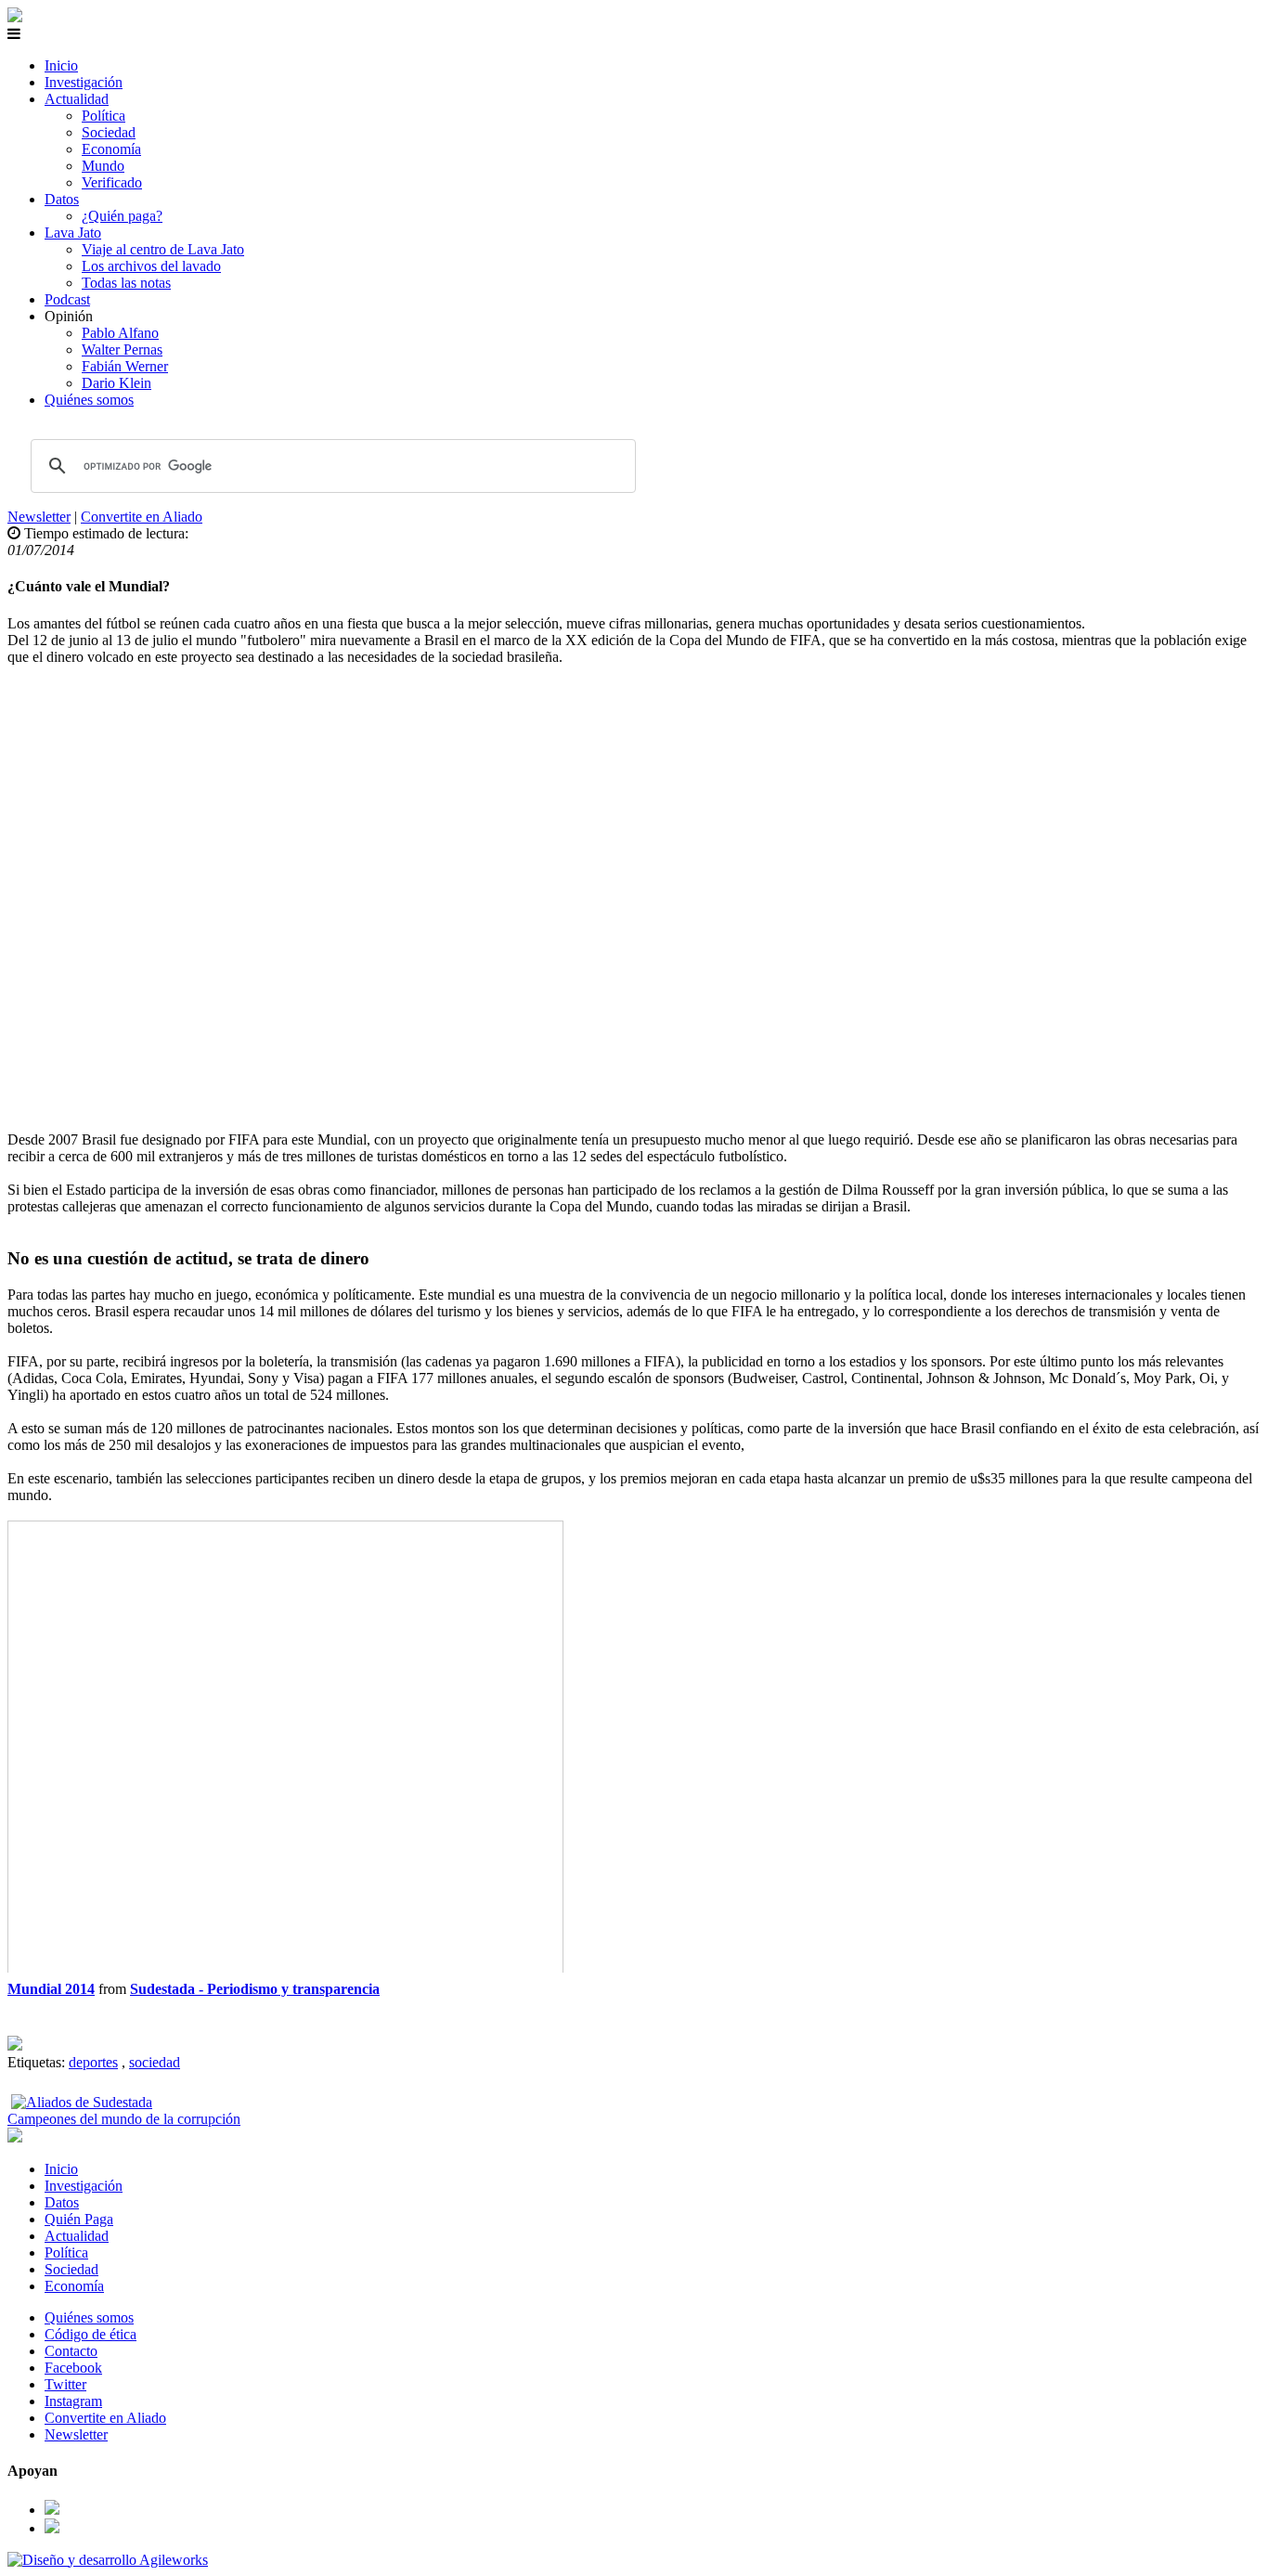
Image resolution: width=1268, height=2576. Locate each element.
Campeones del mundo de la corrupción (124, 2119)
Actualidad (77, 99)
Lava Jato (73, 233)
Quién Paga (79, 2219)
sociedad (155, 2062)
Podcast (67, 299)
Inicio (61, 65)
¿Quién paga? (122, 216)
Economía (111, 149)
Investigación (84, 82)
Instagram (73, 2401)
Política (104, 116)
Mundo (103, 166)
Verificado (112, 182)
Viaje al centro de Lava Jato (163, 249)
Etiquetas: (38, 2062)
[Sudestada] (15, 17)
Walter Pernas (122, 350)
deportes (93, 2062)
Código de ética (91, 2334)
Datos (62, 199)
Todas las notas (126, 283)
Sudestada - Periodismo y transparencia (255, 1989)
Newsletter (39, 517)
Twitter (65, 2384)
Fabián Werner (125, 366)
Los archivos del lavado (151, 266)
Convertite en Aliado (142, 517)
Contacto (71, 2351)
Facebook (73, 2368)
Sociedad (109, 132)
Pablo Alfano (120, 333)
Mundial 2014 (51, 1989)
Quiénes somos (89, 400)
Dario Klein (116, 383)
